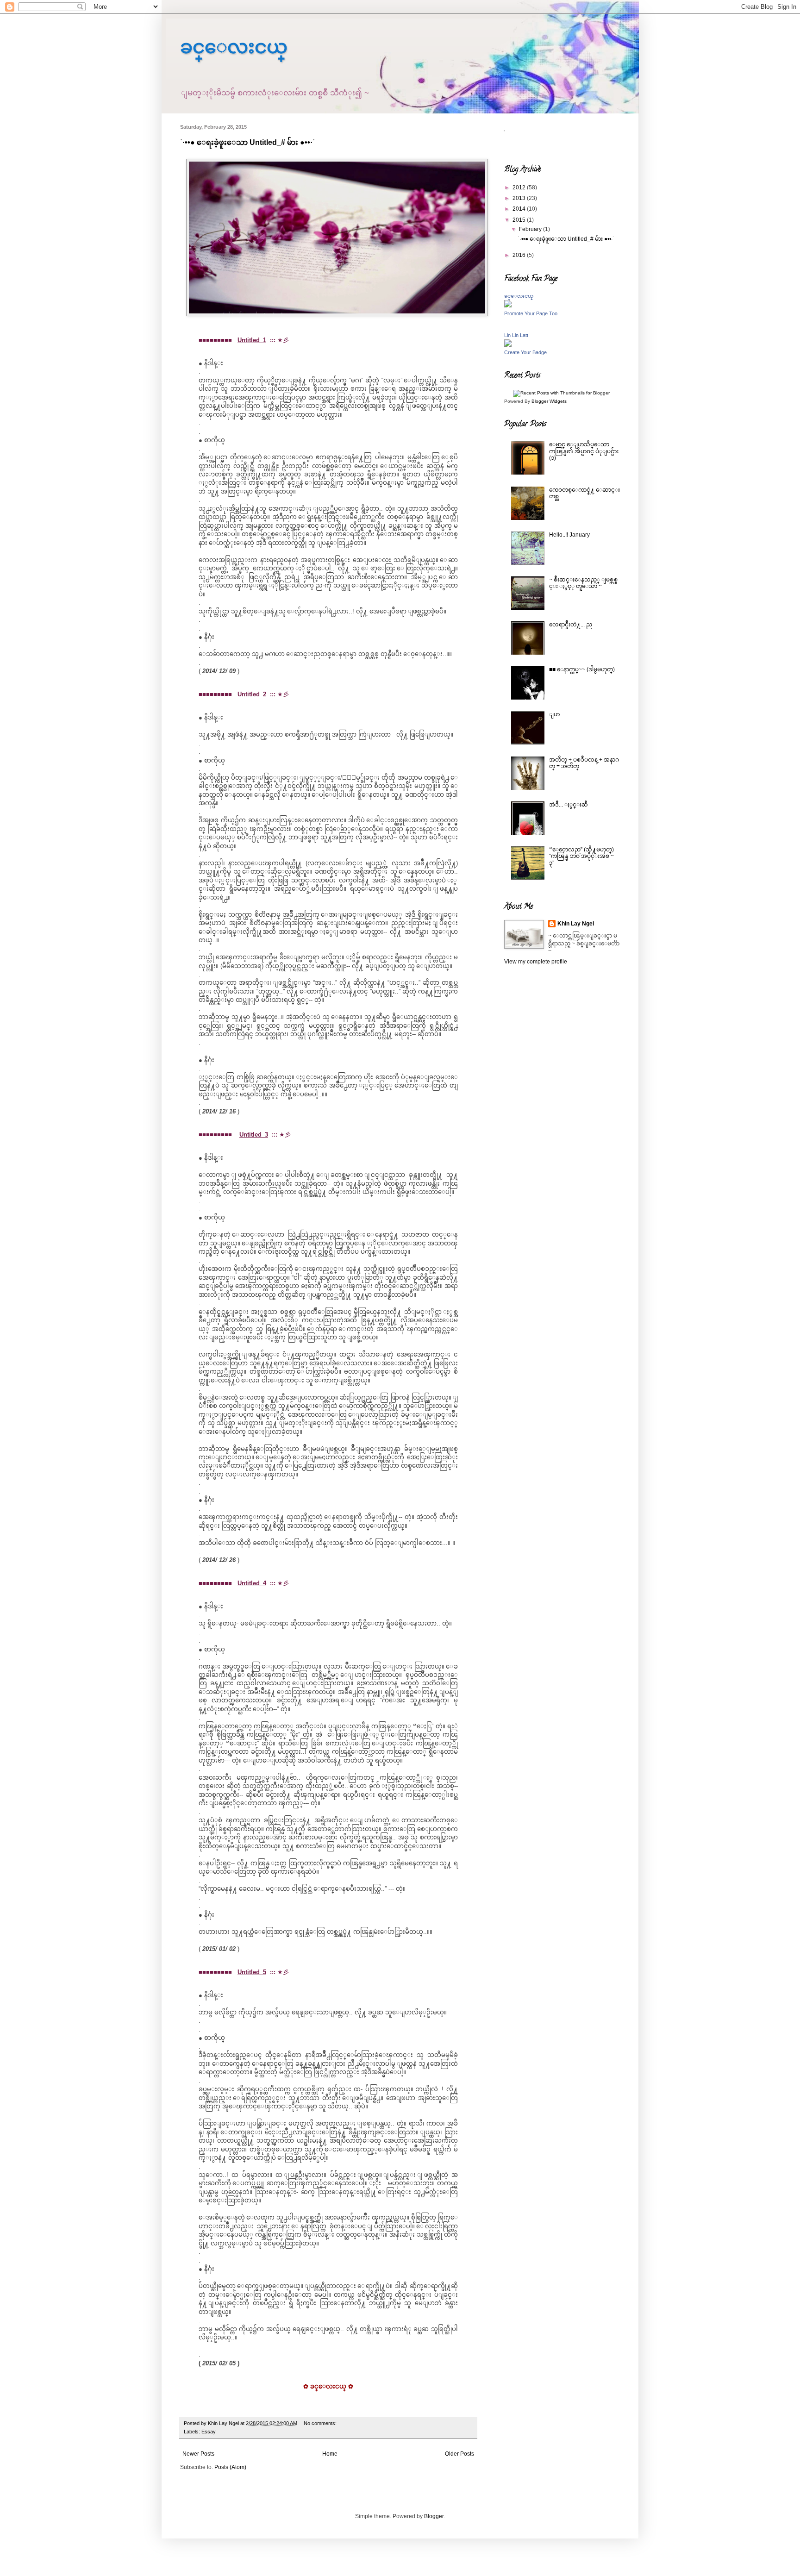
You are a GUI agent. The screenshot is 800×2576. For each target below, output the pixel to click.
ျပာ (554, 714)
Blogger (434, 2516)
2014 (520, 209)
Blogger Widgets (549, 401)
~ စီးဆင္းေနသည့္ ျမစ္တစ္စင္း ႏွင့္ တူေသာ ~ (583, 583)
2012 (520, 188)
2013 (520, 198)
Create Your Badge (525, 352)
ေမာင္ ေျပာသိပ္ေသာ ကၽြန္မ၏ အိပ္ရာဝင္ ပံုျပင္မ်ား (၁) (584, 451)
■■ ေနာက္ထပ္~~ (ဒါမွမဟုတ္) (582, 669)
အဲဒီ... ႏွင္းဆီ (569, 805)
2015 (520, 220)
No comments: (321, 2423)
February (531, 229)
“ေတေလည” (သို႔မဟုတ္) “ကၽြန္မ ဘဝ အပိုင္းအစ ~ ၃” (581, 856)
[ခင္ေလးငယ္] (508, 306)
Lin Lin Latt (516, 335)
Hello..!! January (569, 535)
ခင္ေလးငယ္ (234, 47)
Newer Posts (198, 2454)
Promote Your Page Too (531, 313)
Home (330, 2454)
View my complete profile (536, 962)
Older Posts (459, 2454)
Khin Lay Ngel (576, 924)
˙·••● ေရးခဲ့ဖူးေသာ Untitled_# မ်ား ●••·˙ (247, 142)
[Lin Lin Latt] (508, 345)
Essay (209, 2432)
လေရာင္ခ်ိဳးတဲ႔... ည (571, 625)
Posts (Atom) (230, 2467)
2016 (520, 255)
